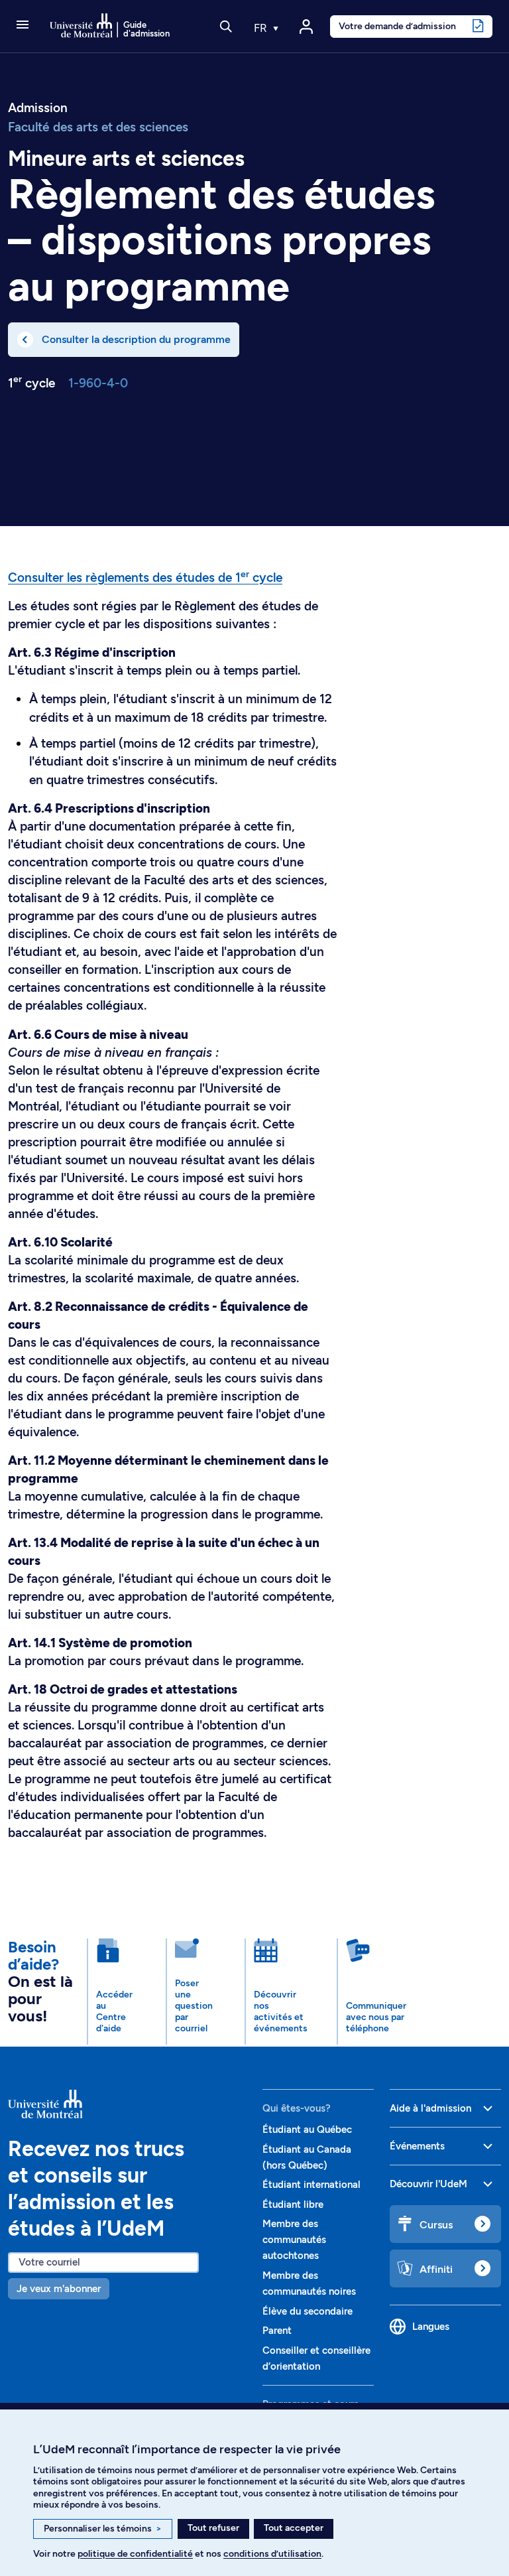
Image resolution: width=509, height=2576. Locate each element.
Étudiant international (311, 2185)
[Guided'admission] (127, 2104)
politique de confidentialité (135, 2554)
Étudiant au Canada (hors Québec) (307, 2157)
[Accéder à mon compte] (306, 27)
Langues (431, 2327)
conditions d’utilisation (272, 2554)
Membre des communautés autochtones (294, 2240)
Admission (38, 108)
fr (262, 28)
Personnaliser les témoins (103, 2529)
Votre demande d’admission (397, 26)
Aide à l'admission (430, 2108)
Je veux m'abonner (59, 2289)
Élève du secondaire (308, 2311)
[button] (23, 26)
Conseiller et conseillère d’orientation (316, 2358)
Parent (277, 2331)
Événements (417, 2146)
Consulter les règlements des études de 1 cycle (145, 577)
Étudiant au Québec (307, 2130)
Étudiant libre (293, 2204)
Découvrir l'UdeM (428, 2184)
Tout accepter (294, 2528)
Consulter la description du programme (136, 339)
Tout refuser (213, 2528)
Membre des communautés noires (309, 2283)
